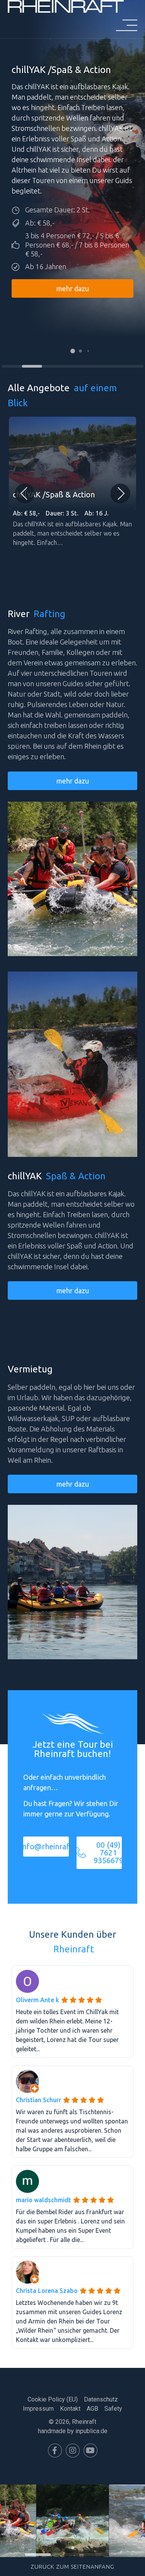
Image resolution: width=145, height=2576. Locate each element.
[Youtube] (90, 2451)
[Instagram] (73, 2451)
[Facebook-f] (55, 2451)
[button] (73, 351)
